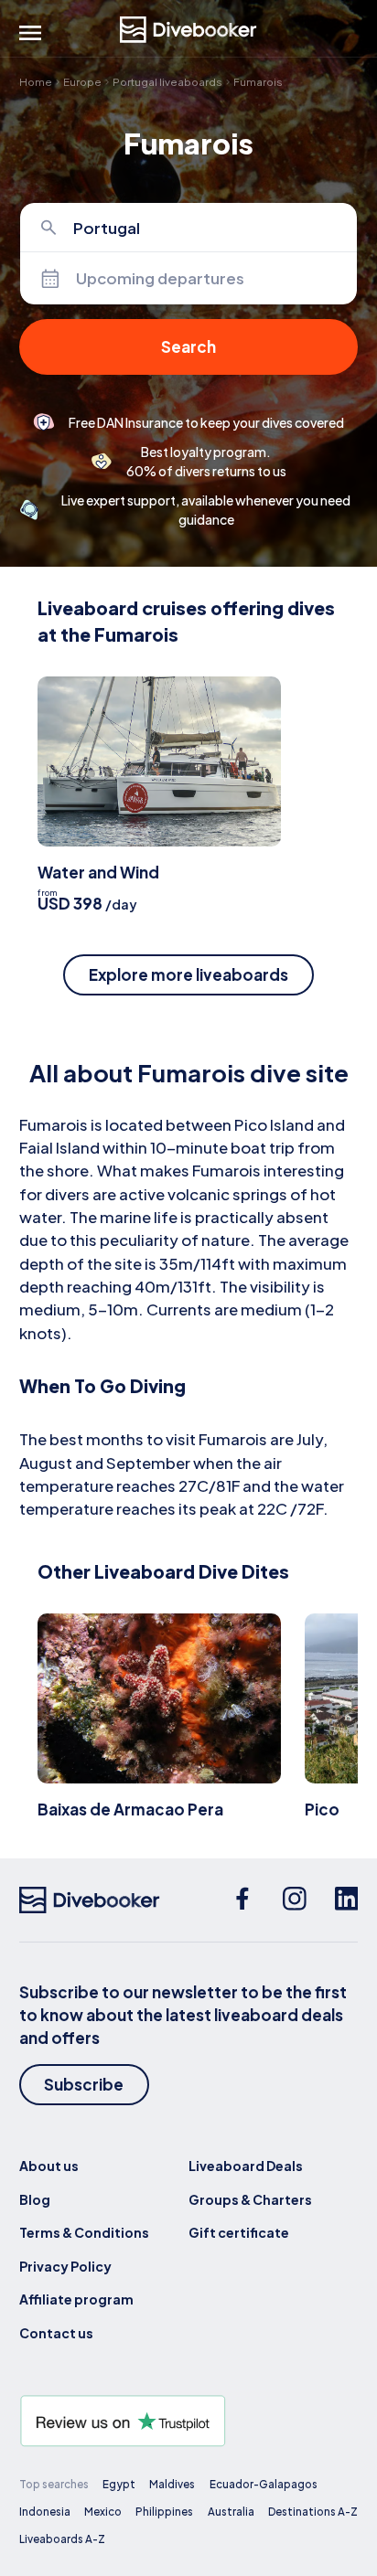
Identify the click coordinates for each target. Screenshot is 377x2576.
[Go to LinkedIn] (347, 1900)
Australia (231, 2512)
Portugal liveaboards (167, 82)
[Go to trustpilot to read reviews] (189, 2421)
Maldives (172, 2484)
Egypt (119, 2484)
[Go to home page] (188, 30)
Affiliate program (76, 2299)
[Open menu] (30, 33)
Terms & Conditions (84, 2232)
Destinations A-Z (313, 2512)
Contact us (56, 2333)
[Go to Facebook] (242, 1900)
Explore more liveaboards (188, 974)
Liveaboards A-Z (62, 2539)
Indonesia (45, 2512)
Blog (35, 2199)
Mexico (103, 2512)
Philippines (164, 2512)
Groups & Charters (250, 2199)
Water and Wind (98, 872)
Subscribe (84, 2084)
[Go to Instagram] (295, 1900)
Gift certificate (239, 2232)
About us (49, 2166)
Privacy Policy (65, 2266)
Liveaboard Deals (246, 2166)
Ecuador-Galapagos (264, 2484)
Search (188, 346)
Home (36, 82)
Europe (82, 82)
